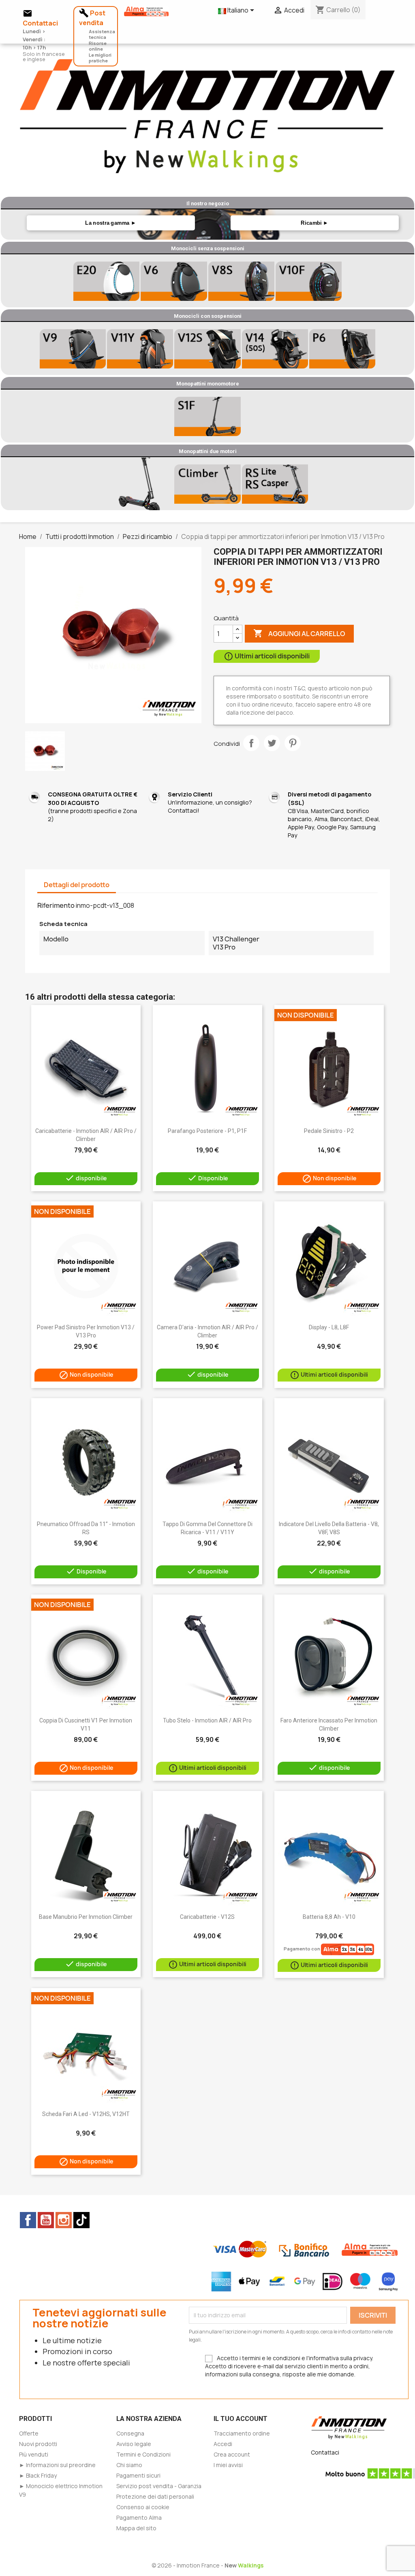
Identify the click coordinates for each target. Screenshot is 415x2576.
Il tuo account (241, 2419)
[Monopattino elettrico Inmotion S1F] (207, 416)
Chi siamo (129, 2465)
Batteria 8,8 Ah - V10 (329, 1917)
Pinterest (293, 743)
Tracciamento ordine (242, 2433)
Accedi (223, 2444)
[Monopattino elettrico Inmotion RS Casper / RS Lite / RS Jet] (275, 484)
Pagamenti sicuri (138, 2475)
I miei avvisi (228, 2465)
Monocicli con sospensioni (208, 316)
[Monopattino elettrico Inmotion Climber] (207, 484)
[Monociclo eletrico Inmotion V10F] (309, 281)
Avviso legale (134, 2444)
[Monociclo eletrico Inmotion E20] (106, 281)
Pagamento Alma (139, 2517)
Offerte (29, 2433)
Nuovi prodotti (38, 2444)
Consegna (130, 2433)
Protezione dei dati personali (155, 2496)
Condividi (251, 743)
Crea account (232, 2454)
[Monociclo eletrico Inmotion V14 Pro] (275, 349)
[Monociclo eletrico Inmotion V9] (73, 349)
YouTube (46, 2220)
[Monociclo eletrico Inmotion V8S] (241, 281)
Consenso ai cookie (143, 2507)
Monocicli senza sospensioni (208, 248)
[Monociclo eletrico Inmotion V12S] (207, 349)
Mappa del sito (136, 2528)
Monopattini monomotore (208, 384)
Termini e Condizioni (143, 2454)
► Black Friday (38, 2475)
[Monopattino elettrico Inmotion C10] (140, 484)
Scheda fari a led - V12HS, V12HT (86, 2114)
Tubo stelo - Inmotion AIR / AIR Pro (207, 1720)
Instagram (64, 2220)
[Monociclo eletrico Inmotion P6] (342, 349)
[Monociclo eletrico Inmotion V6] (174, 281)
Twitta (272, 743)
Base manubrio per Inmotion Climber (86, 1917)
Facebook (28, 2220)
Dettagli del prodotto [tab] (77, 885)
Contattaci (325, 2452)
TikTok (81, 2220)
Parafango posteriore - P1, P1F (207, 1131)
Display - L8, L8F (329, 1327)
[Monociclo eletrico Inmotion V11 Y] (140, 349)
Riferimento (56, 905)
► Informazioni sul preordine (57, 2465)
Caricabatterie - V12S (207, 1917)
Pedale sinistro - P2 (329, 1131)
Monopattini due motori (208, 451)
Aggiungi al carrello (299, 633)
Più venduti (34, 2454)
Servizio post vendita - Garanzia (159, 2486)
